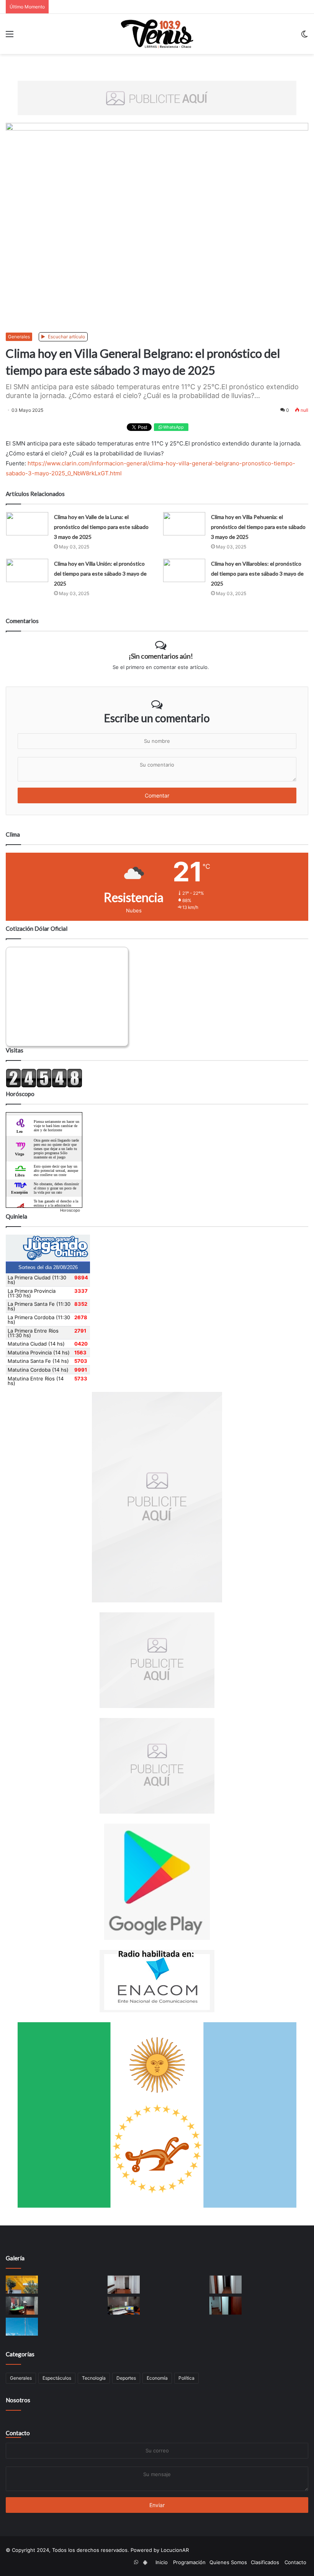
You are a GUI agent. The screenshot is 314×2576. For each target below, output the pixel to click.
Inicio (162, 2562)
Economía (157, 2378)
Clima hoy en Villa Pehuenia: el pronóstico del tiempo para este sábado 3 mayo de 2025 (258, 527)
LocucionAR (175, 2550)
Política (186, 2378)
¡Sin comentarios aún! (161, 656)
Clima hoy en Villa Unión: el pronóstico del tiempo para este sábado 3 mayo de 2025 (100, 573)
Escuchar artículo (66, 337)
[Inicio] (157, 34)
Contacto (18, 2433)
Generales (19, 337)
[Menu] (10, 37)
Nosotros (18, 2400)
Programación (189, 2562)
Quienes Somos (228, 2562)
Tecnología (94, 2378)
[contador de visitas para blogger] (44, 1086)
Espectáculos (57, 2378)
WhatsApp (173, 427)
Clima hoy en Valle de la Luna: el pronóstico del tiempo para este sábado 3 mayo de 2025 (101, 527)
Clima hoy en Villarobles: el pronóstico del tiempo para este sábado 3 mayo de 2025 (257, 573)
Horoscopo (70, 1210)
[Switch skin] (304, 37)
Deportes (126, 2378)
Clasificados (265, 2562)
